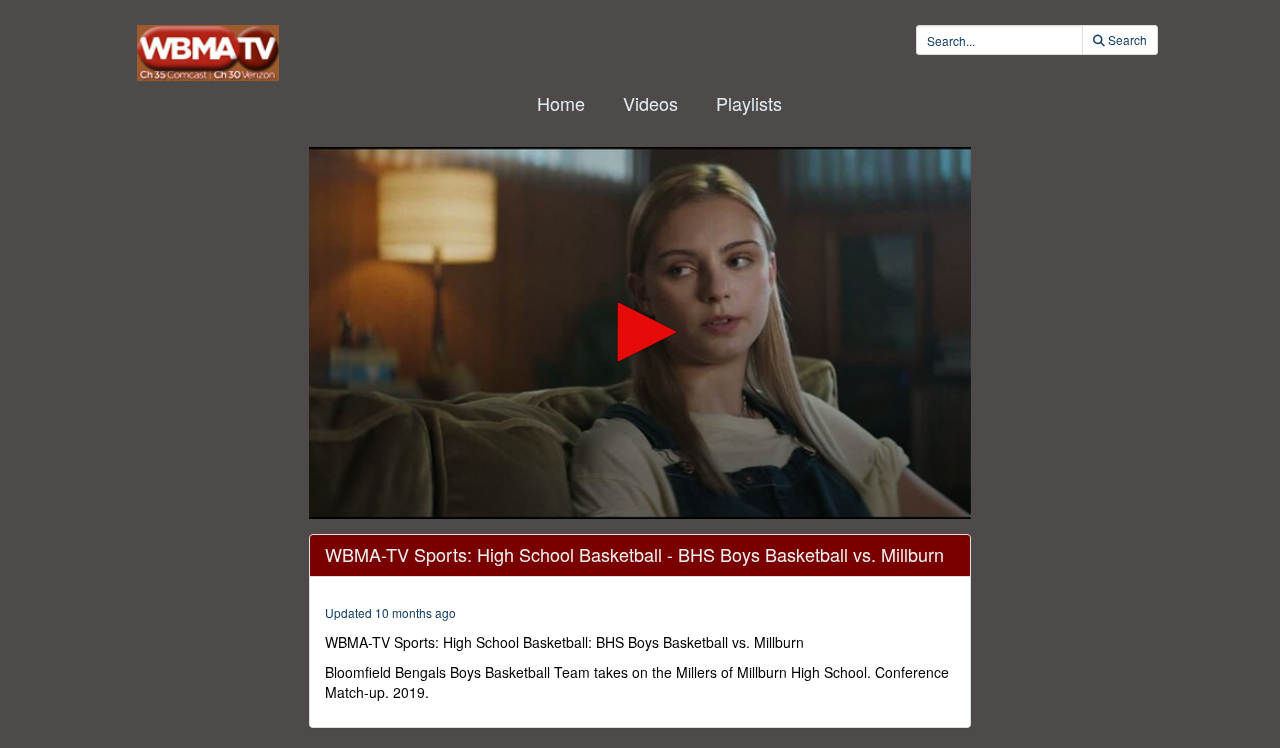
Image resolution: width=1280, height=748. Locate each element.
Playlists (749, 103)
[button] (640, 332)
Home (561, 103)
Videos (650, 103)
